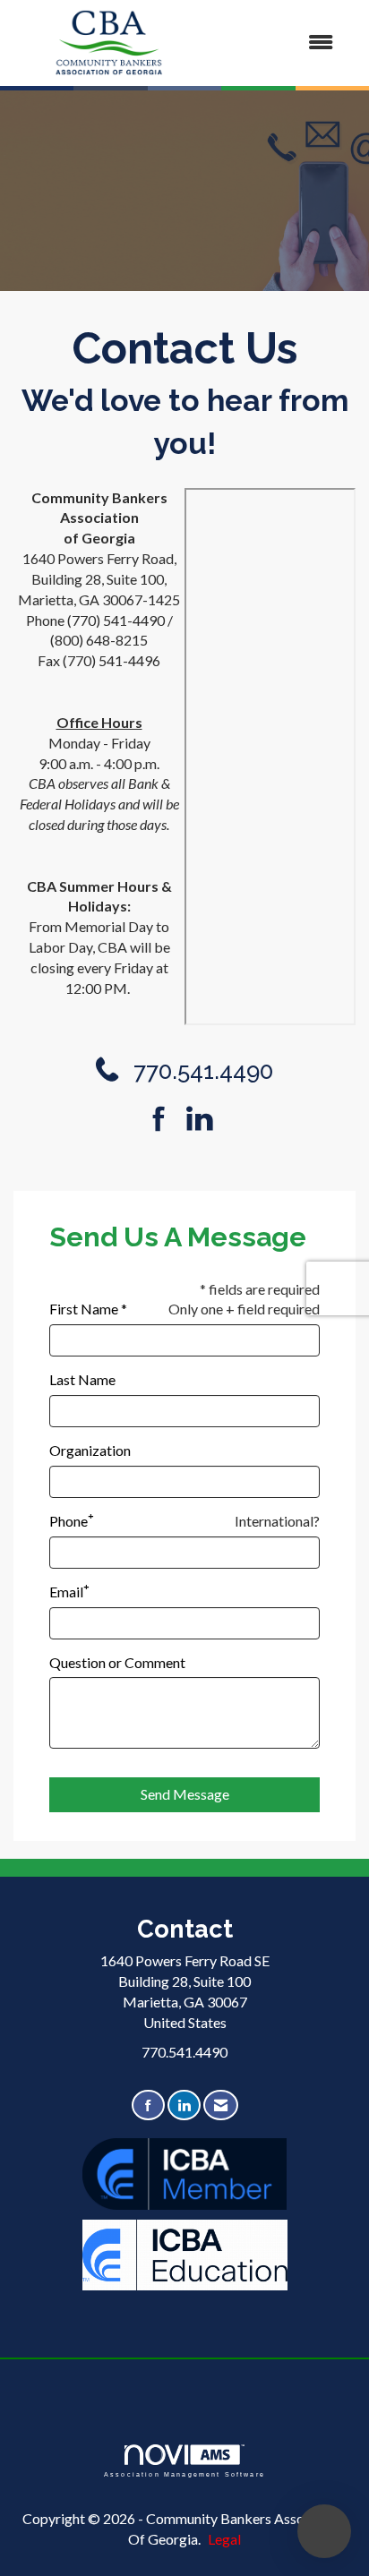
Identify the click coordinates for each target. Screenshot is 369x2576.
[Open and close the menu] (278, 43)
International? (277, 1521)
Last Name (82, 1379)
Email (66, 1592)
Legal (224, 2539)
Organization (90, 1450)
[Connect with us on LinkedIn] (205, 1119)
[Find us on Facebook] (165, 1119)
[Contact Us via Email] (221, 2105)
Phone (69, 1521)
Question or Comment (117, 1662)
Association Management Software (184, 2474)
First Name (84, 1309)
